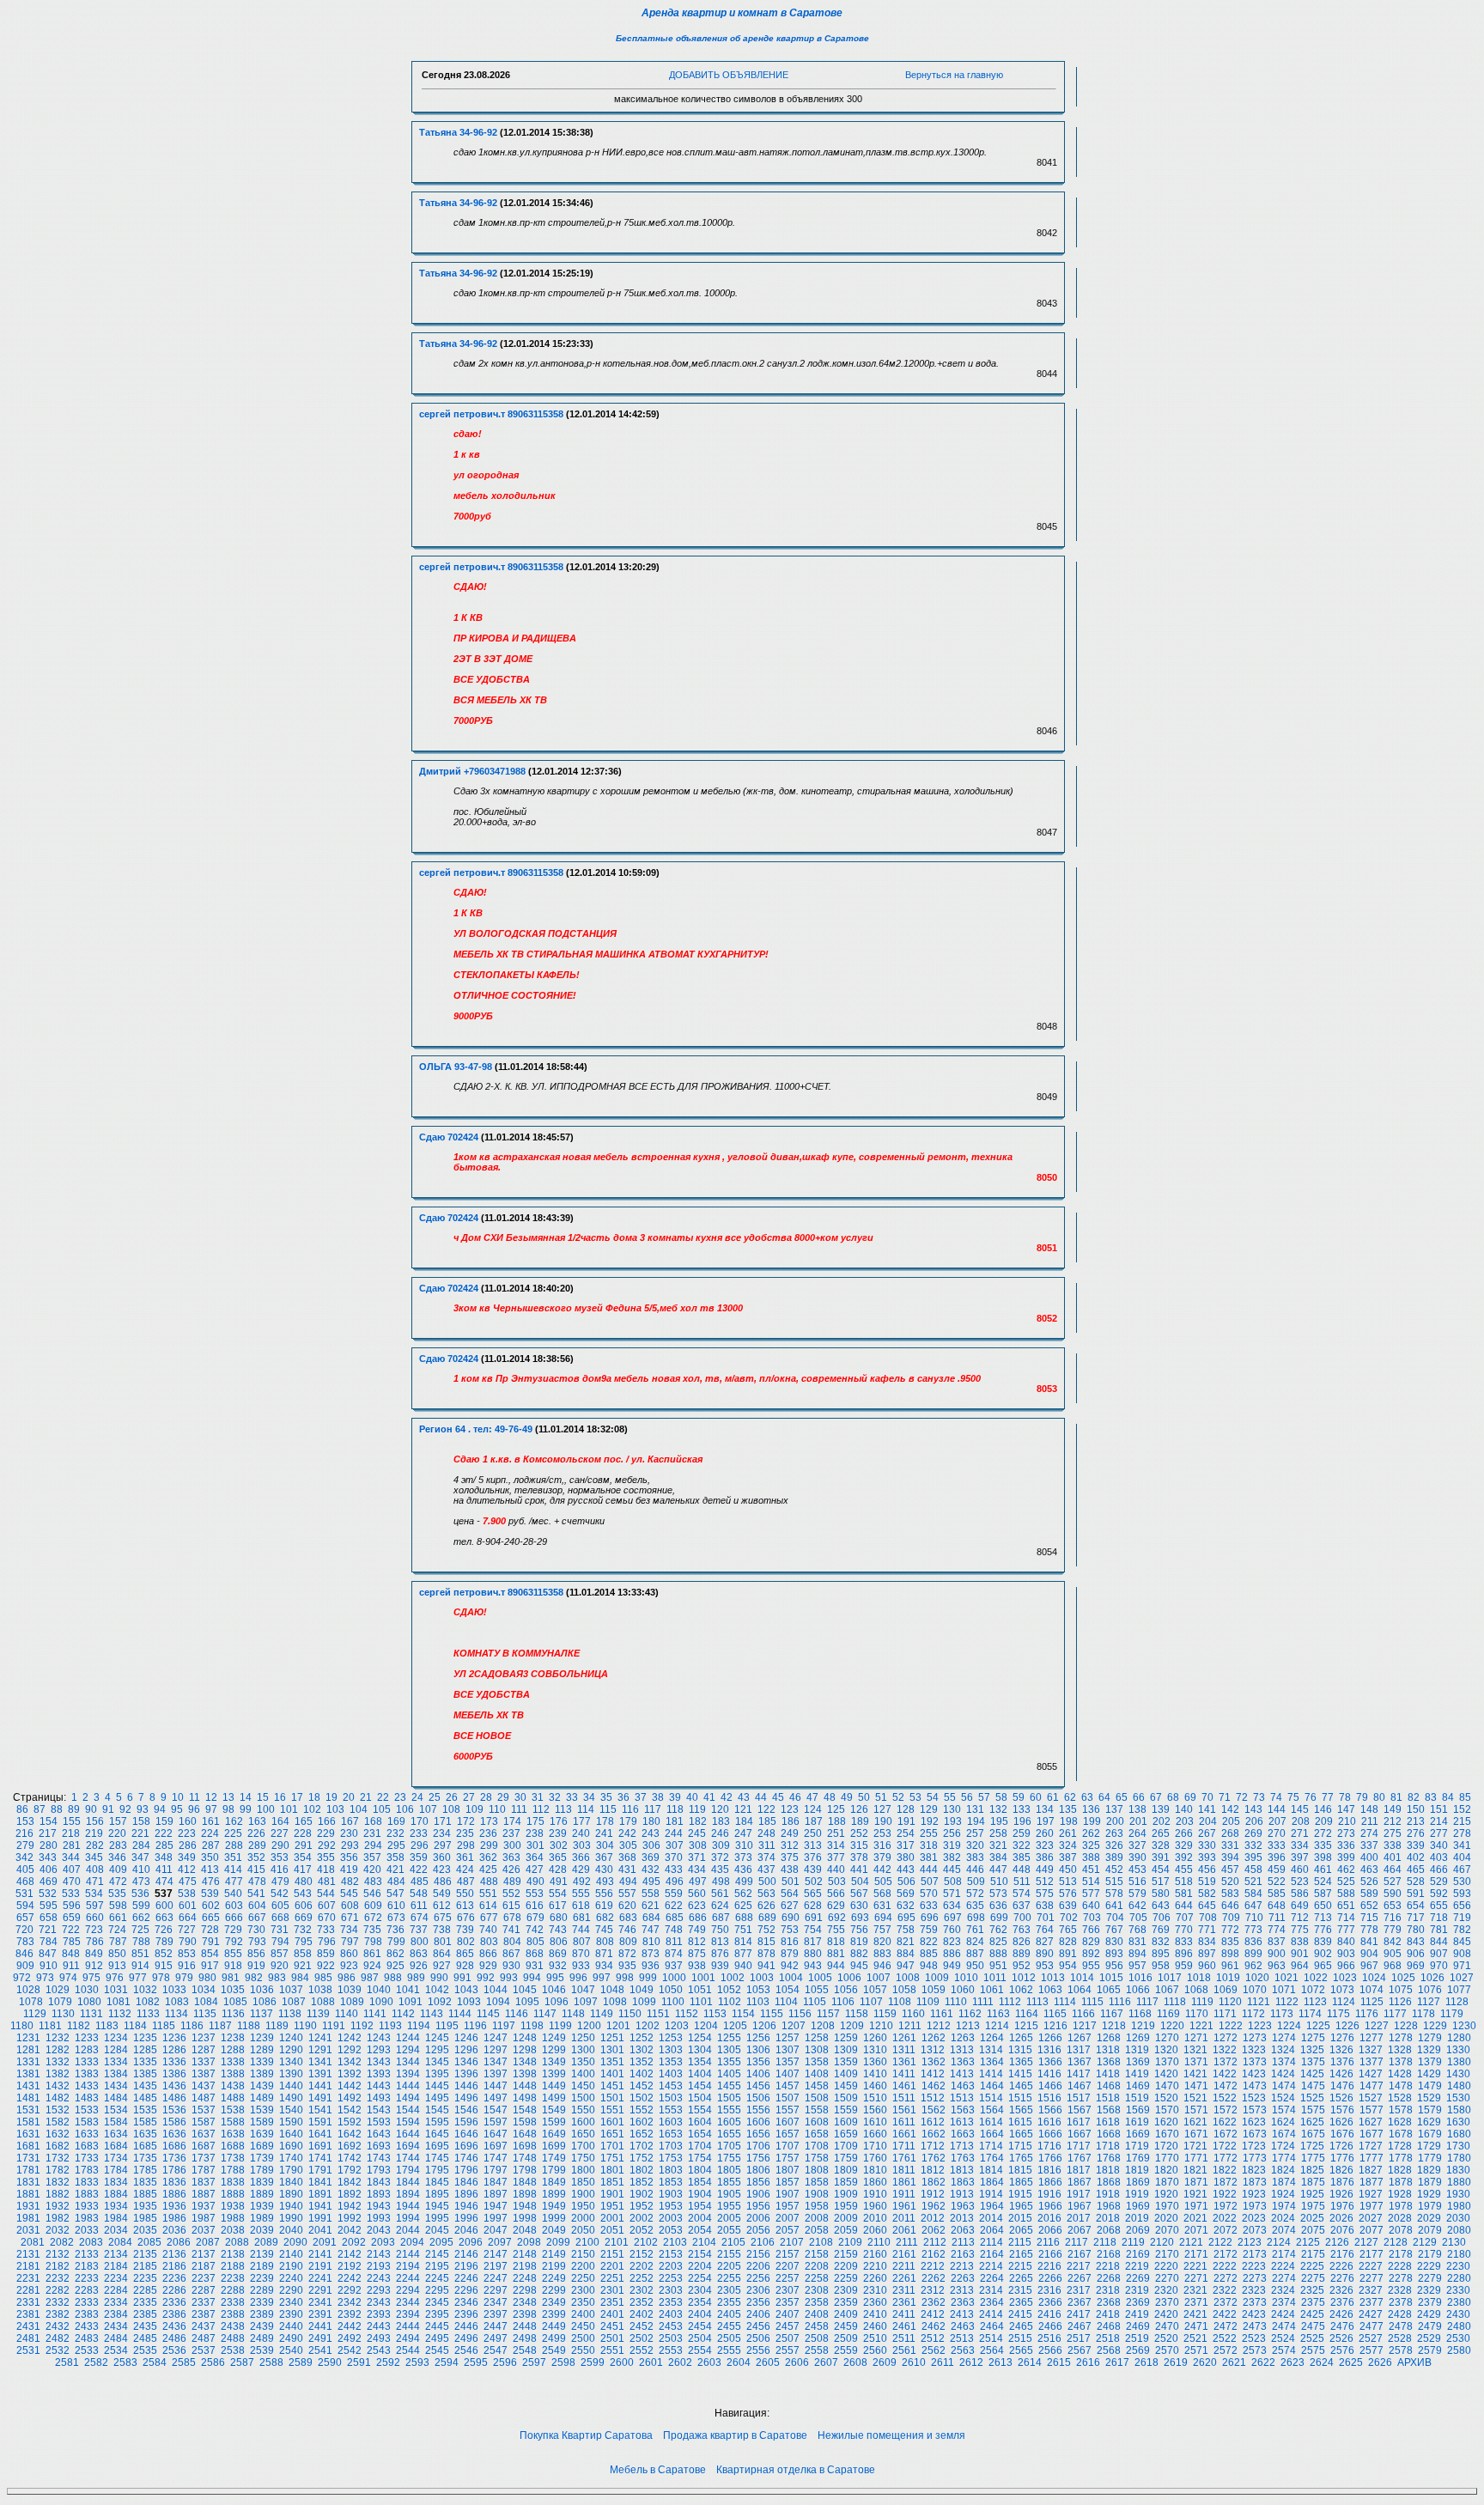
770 (1184, 1930)
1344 (408, 2062)
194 (976, 1821)
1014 (1082, 1978)
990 (439, 1978)
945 (859, 1966)
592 (1439, 1894)
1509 (846, 2098)
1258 (817, 2038)
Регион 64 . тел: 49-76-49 (476, 1429)
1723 (1254, 2146)
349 (187, 1857)
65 (1122, 1797)
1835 (145, 2182)
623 (697, 1906)
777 (1346, 1930)
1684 (116, 2146)
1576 (1342, 2110)
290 (280, 1845)
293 (350, 1845)
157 (118, 1821)
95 (177, 1809)
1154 (743, 2014)
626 (766, 1906)
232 (395, 1833)
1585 (145, 2122)
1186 (192, 2026)
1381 (28, 2074)
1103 (758, 2002)
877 (743, 1954)
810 (651, 1942)
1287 (204, 2050)
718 (1439, 1918)
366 (581, 1857)
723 (94, 1930)
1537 (204, 2110)
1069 (1226, 1990)
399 (1346, 1857)
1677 (1371, 2134)
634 (952, 1906)
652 (1369, 1906)
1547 (496, 2110)
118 (675, 1809)
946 (882, 1966)
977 (138, 1978)
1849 (554, 2182)
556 (604, 1894)
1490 (291, 2098)
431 (627, 1870)
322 (1022, 1845)
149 (1393, 1809)
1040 (379, 1990)
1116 (1120, 2002)
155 (72, 1821)
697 (953, 1918)
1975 (1313, 2206)
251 (836, 1833)
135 (1068, 1809)
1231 (28, 2038)
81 (1396, 1797)
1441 (320, 2086)
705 (1138, 1918)
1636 (174, 2134)
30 (520, 1797)
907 (1439, 1954)
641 (1114, 1906)
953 (1045, 1966)
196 (1022, 1821)
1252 (642, 2038)
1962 (934, 2206)
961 (1230, 1966)
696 (930, 1918)
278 (1462, 1833)
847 (48, 1954)
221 (140, 1833)
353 (280, 1857)
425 (488, 1870)
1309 (846, 2050)
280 (49, 1845)
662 (141, 1918)
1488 (233, 2098)
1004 (791, 1978)
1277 (1371, 2038)
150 (1416, 1809)
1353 (671, 2062)
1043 (466, 1990)
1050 (671, 1990)
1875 (1313, 2182)
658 (49, 1918)
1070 (1255, 1990)
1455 (729, 2086)
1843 (379, 2182)
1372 (1226, 2062)
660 (95, 1918)
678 (512, 1918)
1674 (1284, 2134)
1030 (87, 1990)
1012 (1024, 1978)
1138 (290, 2014)
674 (420, 1918)
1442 (350, 2086)
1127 (1429, 2002)
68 (1173, 1797)
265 (1161, 1833)
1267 (1080, 2038)
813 (720, 1942)
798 (373, 1942)
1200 (589, 2026)
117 (653, 1809)
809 (628, 1942)
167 (350, 1821)
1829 (1429, 2170)
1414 (991, 2074)
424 (465, 1870)
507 (930, 1882)
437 (766, 1870)
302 (559, 1845)
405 (25, 1870)
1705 (729, 2146)
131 (975, 1809)
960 (1207, 1966)
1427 (1371, 2074)
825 (998, 1942)
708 (1208, 1918)
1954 (700, 2206)
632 (906, 1906)
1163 (998, 2014)
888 (998, 1954)
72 (1242, 1797)
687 (721, 1918)
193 (953, 1821)
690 (791, 1918)
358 (395, 1857)
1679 (1430, 2134)
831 (1137, 1942)
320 (975, 1845)
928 (465, 1966)
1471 (1196, 2086)
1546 (466, 2110)
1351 (612, 2062)
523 (1300, 1882)
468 (25, 1882)
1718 (1108, 2146)
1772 (1226, 2158)
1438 (233, 2086)
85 (1465, 1797)
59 (1019, 1797)
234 (442, 1833)
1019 (1228, 1978)
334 (1300, 1845)
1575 (1313, 2110)
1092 (440, 2002)
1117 (1147, 2002)
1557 (788, 2110)
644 (1184, 1906)
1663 (963, 2134)
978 (161, 1978)
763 (1022, 1930)
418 (326, 1870)
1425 (1312, 2074)
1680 (1459, 2134)
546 (372, 1894)
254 (906, 1833)
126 (859, 1809)
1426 (1341, 2074)
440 (836, 1870)
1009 (937, 1978)
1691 (320, 2146)
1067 (1167, 1990)
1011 (995, 1978)
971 (1462, 1966)
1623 (1254, 2122)
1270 (1167, 2038)
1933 (87, 2206)
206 (1254, 1821)
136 (1091, 1809)
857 (280, 1954)
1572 (1226, 2110)
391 (1161, 1857)
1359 (846, 2062)
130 (952, 1809)
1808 (817, 2170)
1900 (583, 2194)
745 (604, 1930)
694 (883, 1918)
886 (952, 1954)
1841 (320, 2182)
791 (211, 1942)
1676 (1342, 2134)
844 (1439, 1942)
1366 (1050, 2062)
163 (257, 1821)
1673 (1255, 2134)
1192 (362, 2026)
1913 (962, 2194)
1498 (525, 2098)
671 (350, 1918)
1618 (1108, 2122)
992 (486, 1978)
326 (1114, 1845)
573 (998, 1894)
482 (350, 1882)
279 (25, 1845)
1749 (554, 2158)
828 (1068, 1942)
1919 (1137, 2194)
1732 (58, 2158)
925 (395, 1966)
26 (452, 1797)
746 (627, 1930)
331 (1230, 1845)
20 (349, 1797)
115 (608, 1809)
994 (532, 1978)
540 (233, 1894)
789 (164, 1942)
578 (1114, 1894)
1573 (1255, 2110)
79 (1362, 1797)
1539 (262, 2110)
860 (349, 1954)
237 (511, 1833)
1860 (875, 2182)
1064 (1080, 1990)
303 (582, 1845)
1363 (963, 2062)
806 (559, 1942)
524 (1323, 1882)
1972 (1226, 2206)
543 (303, 1894)
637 (1022, 1906)
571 (952, 1894)
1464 (992, 2086)
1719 (1137, 2146)
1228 (1406, 2026)
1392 (350, 2074)
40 (692, 1797)
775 (1300, 1930)
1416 (1049, 2074)
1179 (1452, 2014)
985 (323, 1978)
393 (1207, 1857)
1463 (963, 2086)
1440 (291, 2086)
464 (1393, 1870)
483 (373, 1882)
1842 (350, 2182)
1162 (970, 2014)
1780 (1459, 2158)
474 (164, 1882)
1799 (554, 2170)
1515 (1020, 2098)
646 (1230, 1906)
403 (1439, 1857)
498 (721, 1882)
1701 (612, 2146)
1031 (116, 1990)
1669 (1138, 2134)
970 (1439, 1966)
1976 (1342, 2206)
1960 (875, 2206)
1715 (1020, 2146)
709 (1231, 1918)
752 (766, 1930)
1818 (1108, 2170)
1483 (87, 2098)
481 (327, 1882)
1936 (174, 2206)
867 (511, 1954)
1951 (612, 2206)
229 (326, 1833)
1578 (1401, 2110)
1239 (262, 2038)
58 (1001, 1797)
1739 (262, 2158)
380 (906, 1857)
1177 (1395, 2014)
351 (233, 1857)
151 (1439, 1809)
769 (1161, 1930)
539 (210, 1894)
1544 (408, 2110)
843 (1416, 1942)
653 (1393, 1906)
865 (465, 1954)
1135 (205, 2014)
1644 (408, 2134)
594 (25, 1906)
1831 (28, 2182)
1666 (1050, 2134)
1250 (583, 2038)
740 (488, 1930)
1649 (554, 2134)
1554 (700, 2110)
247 (743, 1833)
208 (1301, 1821)
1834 (116, 2182)
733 (326, 1930)
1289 (262, 2050)
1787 (204, 2170)
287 (211, 1845)
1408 (817, 2074)
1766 (1050, 2158)
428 (558, 1870)
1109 (928, 2002)
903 (1346, 1954)
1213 (968, 2026)
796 (327, 1942)
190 (883, 1821)
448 (1022, 1870)
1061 (992, 1990)
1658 (817, 2134)
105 (382, 1809)
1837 (204, 2182)
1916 (1049, 2194)
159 (164, 1821)
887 (975, 1954)
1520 (1166, 2098)
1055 (817, 1990)
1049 (642, 1990)
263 (1114, 1833)
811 (674, 1942)
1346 (466, 2062)
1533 (87, 2110)
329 (1184, 1845)
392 (1184, 1857)
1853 (671, 2182)
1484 (116, 2098)
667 (257, 1918)
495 (651, 1882)
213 (1416, 1821)
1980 (1459, 2206)
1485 (145, 2098)
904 (1369, 1954)
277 (1439, 1833)
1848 (525, 2182)
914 (140, 1966)
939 (720, 1966)
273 (1346, 1833)
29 (503, 1797)
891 (1068, 1954)
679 (535, 1918)
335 (1323, 1845)
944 (836, 1966)
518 (1184, 1882)
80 (1379, 1797)
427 (535, 1870)
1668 (1109, 2134)
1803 (671, 2170)
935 (627, 1966)
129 (929, 1809)
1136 (233, 2014)
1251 (612, 2038)
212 (1393, 1821)
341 (1462, 1845)
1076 (1430, 1990)
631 (882, 1906)
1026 (1432, 1978)
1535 (145, 2110)
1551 (612, 2110)
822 (929, 1942)
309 (721, 1845)
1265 (1021, 2038)
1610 (875, 2122)
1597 (496, 2122)
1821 (1195, 2170)
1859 (846, 2182)
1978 (1401, 2206)
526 (1369, 1882)
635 (975, 1906)
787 (118, 1942)
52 (898, 1797)
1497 (496, 2098)
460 (1300, 1870)
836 (1253, 1942)
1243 (379, 2038)
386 (1045, 1857)
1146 (517, 2014)
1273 (1255, 2038)
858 (303, 1954)
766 (1091, 1930)
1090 (381, 2002)
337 (1369, 1845)
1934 (116, 2206)
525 (1346, 1882)
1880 (1459, 2182)
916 (187, 1966)
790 (188, 1942)
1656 (758, 2134)
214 (1439, 1821)
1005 (820, 1978)
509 (976, 1882)
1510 (875, 2098)
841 (1369, 1942)
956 (1114, 1966)
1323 (1254, 2050)
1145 (488, 2014)
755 (836, 1930)
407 (72, 1870)
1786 (174, 2170)
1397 (496, 2074)
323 (1045, 1845)
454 (1161, 1870)
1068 (1196, 1990)
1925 (1312, 2194)
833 (1184, 1942)
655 (1439, 1906)
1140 (347, 2014)
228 (303, 1833)
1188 (249, 2026)
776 (1323, 1930)
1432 (58, 2086)
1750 (583, 2158)
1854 (700, 2182)
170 (420, 1821)
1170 (1197, 2014)
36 (623, 1797)
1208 (823, 2026)
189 (860, 1821)
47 (812, 1797)
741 (511, 1930)
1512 (933, 2098)
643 (1161, 1906)
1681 (28, 2146)
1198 (532, 2026)
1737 (204, 2158)
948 (929, 1966)
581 (1184, 1894)
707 (1185, 1918)
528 (1416, 1882)
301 (535, 1845)
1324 (1283, 2050)
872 (627, 1954)
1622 (1225, 2122)
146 (1323, 1809)
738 (442, 1930)
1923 (1254, 2194)
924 (372, 1966)
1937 (204, 2206)
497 (698, 1882)
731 (280, 1930)
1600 (583, 2122)
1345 (437, 2062)
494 (628, 1882)
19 (331, 1797)
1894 (408, 2194)
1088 (323, 2002)
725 (140, 1930)
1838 (233, 2182)
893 (1114, 1954)
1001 (703, 1978)
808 (605, 1942)
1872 (1226, 2182)
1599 (554, 2122)
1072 (1313, 1990)
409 (118, 1870)
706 (1162, 1918)
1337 (204, 2062)
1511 (904, 2098)
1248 (525, 2038)
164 (280, 1821)
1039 (350, 1990)
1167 (1112, 2014)
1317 (1079, 2050)
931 (535, 1966)
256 (952, 1833)
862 (395, 1954)
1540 (291, 2110)
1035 (233, 1990)
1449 (554, 2086)
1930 (1458, 2194)
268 (1230, 1833)
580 (1161, 1894)
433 (674, 1870)
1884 (116, 2194)
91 (108, 1809)
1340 (291, 2062)
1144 (460, 2014)
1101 (701, 2002)
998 (625, 1978)
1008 (908, 1978)
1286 (174, 2050)
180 (651, 1821)
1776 (1342, 2158)
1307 (788, 2050)
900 (1277, 1954)
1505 (729, 2098)
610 (396, 1906)
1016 (1140, 1978)
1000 (674, 1978)
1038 (320, 1990)
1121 (1259, 2002)
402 (1416, 1857)
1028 (28, 1990)
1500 (583, 2098)
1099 (644, 2002)
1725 (1312, 2146)
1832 (58, 2182)
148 (1369, 1809)
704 (1115, 1918)
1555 (729, 2110)
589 (1369, 1894)
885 (929, 1954)
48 (830, 1797)
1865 (1021, 2182)
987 (370, 1978)
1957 (788, 2206)
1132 (120, 2014)
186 (791, 1821)
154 (49, 1821)
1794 (408, 2170)
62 (1070, 1797)
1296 (466, 2050)
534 (94, 1894)
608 (350, 1906)
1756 (758, 2158)
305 (628, 1845)
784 (49, 1942)
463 (1369, 1870)
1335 (145, 2062)
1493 (379, 2098)
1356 (758, 2062)
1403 (671, 2074)
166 (327, 1821)
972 (22, 1978)
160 (188, 1821)
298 (466, 1845)
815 (766, 1942)
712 (1300, 1918)
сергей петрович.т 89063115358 (491, 414)
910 (49, 1966)
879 (790, 1954)
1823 (1254, 2170)
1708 (817, 2146)
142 (1230, 1809)
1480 (1459, 2086)
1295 (437, 2050)
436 (743, 1870)
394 (1230, 1857)
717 (1416, 1918)
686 (698, 1918)
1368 (1109, 2062)
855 (233, 1954)
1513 (962, 2098)
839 (1323, 1942)
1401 (612, 2074)
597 (95, 1906)
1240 (291, 2038)
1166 (1083, 2014)
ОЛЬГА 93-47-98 (456, 1067)
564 (790, 1894)
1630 (1458, 2122)
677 (489, 1918)
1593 (379, 2122)
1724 (1283, 2146)
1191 (334, 2026)
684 (651, 1918)
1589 (262, 2122)
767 (1114, 1930)
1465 (1021, 2086)
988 (393, 1978)
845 (1462, 1942)
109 (474, 1809)
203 (1185, 1821)
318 (929, 1845)
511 (1022, 1882)
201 (1138, 1821)
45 (778, 1797)
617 (558, 1906)
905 (1393, 1954)
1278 (1401, 2038)
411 (164, 1870)
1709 (846, 2146)
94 (160, 1809)
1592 (350, 2122)
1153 (715, 2014)
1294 (408, 2050)
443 (906, 1870)
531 (24, 1894)
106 (405, 1809)
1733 (87, 2158)
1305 (729, 2050)
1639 (262, 2134)
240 (581, 1833)
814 (743, 1942)
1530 (1458, 2098)
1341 (320, 2062)
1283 (87, 2050)
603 (234, 1906)
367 (604, 1857)
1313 (962, 2050)
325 (1091, 1845)
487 (466, 1882)
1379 (1430, 2062)
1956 (758, 2206)
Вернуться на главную (954, 75)
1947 (496, 2206)
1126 (1400, 2002)
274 (1369, 1833)
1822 (1225, 2170)
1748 (525, 2158)
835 (1230, 1942)
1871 (1196, 2182)
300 (512, 1845)
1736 (174, 2158)
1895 (437, 2194)
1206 (764, 2026)
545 (349, 1894)
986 (347, 1978)
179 (628, 1821)
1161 (942, 2014)
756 (859, 1930)
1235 (145, 2038)
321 (998, 1845)
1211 (910, 2026)
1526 (1341, 2098)
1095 (527, 2002)
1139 (318, 2014)
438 (790, 1870)
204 (1208, 1821)
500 (767, 1882)
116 (630, 1809)
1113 (1037, 2002)
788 (141, 1942)
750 (720, 1930)
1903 (671, 2194)
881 (836, 1954)
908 (1462, 1954)
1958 (817, 2206)
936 (651, 1966)
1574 (1284, 2110)
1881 (28, 2194)
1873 (1255, 2182)
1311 (904, 2050)
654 (1416, 1906)
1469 (1138, 2086)
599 (141, 1906)
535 (117, 1894)
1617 (1079, 2122)
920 (280, 1966)
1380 (1459, 2062)
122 (766, 1809)
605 (280, 1906)
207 (1277, 1821)
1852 (642, 2182)
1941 (320, 2206)
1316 (1049, 2050)
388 (1091, 1857)
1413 (962, 2074)
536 (140, 1894)
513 (1068, 1882)
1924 (1283, 2194)
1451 (612, 2086)
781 (1439, 1930)
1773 (1255, 2158)
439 (813, 1870)
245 (697, 1833)
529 (1439, 1882)
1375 (1313, 2062)
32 (555, 1797)
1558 (817, 2110)
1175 (1338, 2014)
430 (604, 1870)
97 (211, 1809)
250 (813, 1833)
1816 (1049, 2170)
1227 (1377, 2026)
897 (1207, 1954)
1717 (1079, 2146)
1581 (28, 2122)
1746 (466, 2158)
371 (697, 1857)
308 (698, 1845)
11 (195, 1797)
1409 (846, 2074)
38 (658, 1797)
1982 (58, 2218)
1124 (1344, 2002)
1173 (1282, 2014)
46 (795, 1797)
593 (1462, 1894)
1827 (1371, 2170)
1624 (1283, 2122)
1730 (1458, 2146)
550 (465, 1894)
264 (1137, 1833)
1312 (933, 2050)
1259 (846, 2038)
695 (906, 1918)
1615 (1020, 2122)
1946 (466, 2206)
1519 (1137, 2098)
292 (327, 1845)
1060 (963, 1990)
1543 (379, 2110)
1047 (583, 1990)
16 (280, 1797)
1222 (1231, 2026)
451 (1091, 1870)
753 (790, 1930)
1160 (913, 2014)
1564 (992, 2110)
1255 (729, 2038)
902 (1323, 1954)
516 (1137, 1882)
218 (71, 1833)
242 (627, 1833)
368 (627, 1857)
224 (210, 1833)
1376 (1342, 2062)
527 (1393, 1882)
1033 (174, 1990)
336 (1346, 1845)
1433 (87, 2086)
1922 (1225, 2194)
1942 (350, 2206)
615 (511, 1906)
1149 (602, 2014)
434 (697, 1870)
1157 (828, 2014)
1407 (788, 2074)
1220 (1172, 2026)
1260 (875, 2038)
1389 (262, 2074)
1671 (1196, 2134)
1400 (583, 2074)
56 (967, 1797)
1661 (904, 2134)
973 (45, 1978)
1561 (904, 2110)
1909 (846, 2194)
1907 (788, 2194)
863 (419, 1954)
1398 (525, 2074)
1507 (788, 2098)
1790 (291, 2170)
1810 (875, 2170)
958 (1161, 1966)
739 (465, 1930)
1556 (758, 2110)
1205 (735, 2026)
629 (836, 1906)
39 (675, 1797)
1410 (875, 2074)
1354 (700, 2062)
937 (674, 1966)
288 (234, 1845)
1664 (992, 2134)
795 (304, 1942)
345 (94, 1857)
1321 (1195, 2050)
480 (304, 1882)
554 (558, 1894)
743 (558, 1930)
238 (535, 1833)
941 (766, 1966)
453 (1137, 1870)
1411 (904, 2074)
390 (1137, 1857)
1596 (466, 2122)
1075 (1401, 1990)
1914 (991, 2194)
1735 (145, 2158)
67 (1156, 1797)
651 (1346, 1906)
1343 (379, 2062)
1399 (554, 2074)
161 (211, 1821)
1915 (1020, 2194)
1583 (87, 2122)
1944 (408, 2206)
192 (930, 1821)
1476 (1342, 2086)
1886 (174, 2194)
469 (49, 1882)
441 (859, 1870)
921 (303, 1966)
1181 (50, 2026)
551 (488, 1894)
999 (648, 1978)
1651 (612, 2134)
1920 (1166, 2194)
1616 (1049, 2122)
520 (1230, 1882)
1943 (379, 2206)
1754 (700, 2158)
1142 (403, 2014)
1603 (671, 2122)
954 (1068, 1966)
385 (1022, 1857)
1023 (1345, 1978)
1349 (554, 2062)
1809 (846, 2170)
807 (582, 1942)
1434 (116, 2086)
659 (72, 1918)
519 (1207, 1882)
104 (359, 1809)
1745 (437, 2158)
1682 (58, 2146)
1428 (1400, 2074)
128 (906, 1809)
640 (1091, 1906)
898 (1230, 1954)
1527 (1371, 2098)
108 (451, 1809)
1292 (350, 2050)
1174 (1310, 2014)
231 (372, 1833)
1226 (1347, 2026)
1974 (1284, 2206)
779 (1393, 1930)
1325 (1312, 2050)
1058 (904, 1990)
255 (929, 1833)
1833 (87, 2182)
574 (1022, 1894)
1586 (174, 2122)
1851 (612, 2182)
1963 (963, 2206)
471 (95, 1882)
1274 (1284, 2038)
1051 (700, 1990)
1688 (233, 2146)
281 (72, 1845)
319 (952, 1845)
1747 (496, 2158)
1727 (1371, 2146)
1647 (496, 2134)
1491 (320, 2098)
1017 (1170, 1978)
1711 (904, 2146)
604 (257, 1906)
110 (497, 1809)
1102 (730, 2002)
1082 (148, 2002)
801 (443, 1942)
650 (1323, 1906)
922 (326, 1966)
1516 (1049, 2098)
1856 (758, 2182)
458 (1253, 1870)
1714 (991, 2146)
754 (813, 1930)
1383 (87, 2074)
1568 (1109, 2110)
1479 (1430, 2086)
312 (790, 1845)
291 (304, 1845)
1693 (379, 2146)
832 (1161, 1942)
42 (727, 1797)
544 (326, 1894)
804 (512, 1942)
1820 (1166, 2170)
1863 (963, 2182)
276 (1416, 1833)
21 (366, 1797)
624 (720, 1906)
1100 (673, 2002)
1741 (320, 2158)
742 (535, 1930)
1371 (1196, 2062)
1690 (291, 2146)
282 (95, 1845)
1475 (1313, 2086)
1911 (904, 2194)
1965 (1021, 2206)
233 (419, 1833)
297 (443, 1845)
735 (372, 1930)
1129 (35, 2014)
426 (511, 1870)
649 (1300, 1906)
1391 (320, 2074)
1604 (700, 2122)
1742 (350, 2158)
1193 (390, 2026)
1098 (615, 2002)
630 (859, 1906)
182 (698, 1821)
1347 (496, 2062)
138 (1137, 1809)
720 (24, 1930)
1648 (525, 2134)
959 (1184, 1966)
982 (254, 1978)
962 (1253, 1966)
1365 (1021, 2062)
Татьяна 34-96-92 (458, 132)
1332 (58, 2062)
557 (627, 1894)
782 (1462, 1930)
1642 (350, 2134)
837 (1277, 1942)
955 (1091, 1966)
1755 (729, 2158)
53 (915, 1797)
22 (383, 1797)
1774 (1284, 2158)
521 (1253, 1882)
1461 (904, 2086)
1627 (1371, 2122)
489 (512, 1882)
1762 (934, 2158)
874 (674, 1954)
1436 (174, 2086)
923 (349, 1966)
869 (558, 1954)
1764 (992, 2158)
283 (118, 1845)
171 (443, 1821)
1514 (991, 2098)
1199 (560, 2026)
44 (761, 1797)
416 (280, 1870)
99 (246, 1809)
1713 (962, 2146)
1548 (525, 2110)
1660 (875, 2134)
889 (1022, 1954)
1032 (145, 1990)
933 (581, 1966)
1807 (788, 2170)
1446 (466, 2086)
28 (486, 1797)
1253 (671, 2038)
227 (280, 1833)
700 (1022, 1918)
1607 (788, 2122)
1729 (1429, 2146)
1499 (554, 2098)
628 (813, 1906)
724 (117, 1930)
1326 (1341, 2050)
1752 (642, 2158)
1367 (1080, 2062)
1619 (1137, 2122)
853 (187, 1954)
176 (559, 1821)
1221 (1201, 2026)
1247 (496, 2038)
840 (1346, 1942)
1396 (466, 2074)
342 (24, 1857)
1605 (729, 2122)
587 (1323, 1894)
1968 (1109, 2206)
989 (416, 1978)
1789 (262, 2170)
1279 (1430, 2038)
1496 (466, 2098)
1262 (934, 2038)
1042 (437, 1990)
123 (790, 1809)
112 (541, 1809)
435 (720, 1870)
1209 (852, 2026)
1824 (1283, 2170)
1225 (1318, 2026)
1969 (1138, 2206)
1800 (583, 2170)
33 (572, 1797)
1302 (642, 2050)
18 (314, 1797)
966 (1346, 1966)
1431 (28, 2086)
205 (1231, 1821)
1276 (1342, 2038)
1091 (411, 2002)
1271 (1196, 2038)
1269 (1138, 2038)
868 (535, 1954)
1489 (262, 2098)
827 (1045, 1942)
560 (697, 1894)
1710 (875, 2146)
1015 (1111, 1978)
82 (1414, 1797)
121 (743, 1809)
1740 (291, 2158)
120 (720, 1809)
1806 (758, 2170)
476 (211, 1882)
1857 (788, 2182)
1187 (220, 2026)
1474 (1284, 2086)
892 (1091, 1954)
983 (277, 1978)
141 (1207, 1809)
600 (164, 1906)
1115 (1092, 2002)
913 (117, 1966)
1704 (700, 2146)
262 (1091, 1833)
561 (720, 1894)
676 (466, 1918)
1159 (885, 2014)
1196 (475, 2026)
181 (675, 1821)
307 (675, 1845)
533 (71, 1894)
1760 (875, 2158)
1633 (87, 2134)
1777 (1371, 2158)
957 (1137, 1966)
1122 (1287, 2002)
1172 (1253, 2014)
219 (94, 1833)
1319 (1137, 2050)
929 (488, 1966)
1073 (1342, 1990)
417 (303, 1870)
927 (442, 1966)
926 (419, 1966)
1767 (1080, 2158)
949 (952, 1966)
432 (651, 1870)
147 (1346, 1809)
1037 (291, 1990)
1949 (554, 2206)
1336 (174, 2062)
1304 (700, 2050)
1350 (583, 2062)
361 (465, 1857)
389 (1114, 1857)
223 (187, 1833)
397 (1300, 1857)
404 (1462, 1857)
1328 (1400, 2050)
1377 (1371, 2062)
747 (651, 1930)
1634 (116, 2134)
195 (999, 1821)
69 (1190, 1797)
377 (836, 1857)
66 (1139, 1797)
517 (1161, 1882)
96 (194, 1809)
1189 (277, 2026)
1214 (997, 2026)
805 (535, 1942)
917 (210, 1966)
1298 (525, 2050)
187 (814, 1821)
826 (1022, 1942)
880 (813, 1954)
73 (1259, 1797)
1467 (1080, 2086)
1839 (262, 2182)
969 (1416, 1966)
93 (143, 1809)
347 (140, 1857)
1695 (437, 2146)
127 (882, 1809)
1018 (1199, 1978)
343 (48, 1857)
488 (489, 1882)
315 (859, 1845)
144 (1277, 1809)
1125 (1372, 2002)
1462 (934, 2086)
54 (933, 1797)
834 (1207, 1942)
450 (1068, 1870)
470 (72, 1882)
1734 (116, 2158)
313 (813, 1845)
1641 (320, 2134)
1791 (320, 2170)
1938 (233, 2206)
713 (1323, 1918)
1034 (204, 1990)
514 (1091, 1882)
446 (975, 1870)
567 (859, 1894)
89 (74, 1809)
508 (953, 1882)
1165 (1055, 2014)
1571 (1196, 2110)
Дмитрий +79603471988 (472, 771)
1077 (1459, 1990)
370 (674, 1857)
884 (906, 1954)
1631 (28, 2134)
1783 (87, 2170)
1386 (174, 2074)
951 (998, 1966)
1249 (554, 2038)
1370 (1167, 2062)
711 (1277, 1918)
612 (442, 1906)
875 (697, 1954)
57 (984, 1797)
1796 (466, 2170)
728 (210, 1930)
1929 (1429, 2194)
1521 (1195, 2098)
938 (697, 1966)
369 (651, 1857)
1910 (875, 2194)
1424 (1283, 2074)
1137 (262, 2014)
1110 (956, 2002)
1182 (79, 2026)
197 (1046, 1821)
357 (372, 1857)
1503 (671, 2098)
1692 (350, 2146)
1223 (1260, 2026)
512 (1045, 1882)
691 (814, 1918)
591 (1416, 1894)
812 (697, 1942)
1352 (642, 2062)
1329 (1429, 2050)
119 (697, 1809)
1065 (1109, 1990)
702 (1069, 1918)
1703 (671, 2146)
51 (881, 1797)
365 (558, 1857)
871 (604, 1954)
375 (790, 1857)
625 (743, 1906)
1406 (758, 2074)
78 (1345, 1797)
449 (1045, 1870)
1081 (119, 2002)
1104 (786, 2002)
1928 (1400, 2194)
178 (605, 1821)
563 (766, 1894)
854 (210, 1954)
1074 (1371, 1990)
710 (1254, 1918)
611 (419, 1906)
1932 (58, 2206)
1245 (437, 2038)
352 (256, 1857)
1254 (700, 2038)
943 (813, 1966)
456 (1207, 1870)
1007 (879, 1978)
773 (1253, 1930)
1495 (437, 2098)
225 (233, 1833)
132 (998, 1809)
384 (998, 1857)
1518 (1108, 2098)
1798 (525, 2170)
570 (929, 1894)
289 (257, 1845)
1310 (875, 2050)
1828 (1400, 2170)
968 (1393, 1966)
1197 (504, 2026)
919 (256, 1966)
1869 (1138, 2182)
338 (1393, 1845)
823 (952, 1942)
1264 (992, 2038)
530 (1462, 1882)
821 (906, 1942)
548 (419, 1894)
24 (417, 1797)
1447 (496, 2086)
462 (1346, 1870)
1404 (700, 2074)
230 (349, 1833)
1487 (204, 2098)
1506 (758, 2098)
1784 (116, 2170)
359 (419, 1857)
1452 (642, 2086)
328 (1161, 1845)
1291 (320, 2050)
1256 (758, 2038)
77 (1328, 1797)
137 (1114, 1809)
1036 (262, 1990)
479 (280, 1882)
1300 (583, 2050)
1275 (1313, 2038)
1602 (642, 2122)
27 (469, 1797)
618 (581, 1906)
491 (559, 1882)
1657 (788, 2134)
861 (372, 1954)
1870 (1167, 2182)
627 (790, 1906)
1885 (145, 2194)
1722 (1225, 2146)
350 (210, 1857)
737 (419, 1930)
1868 (1109, 2182)
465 (1416, 1870)
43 (744, 1797)
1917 (1079, 2194)
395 (1253, 1857)
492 (582, 1882)
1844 (408, 2182)
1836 (174, 2182)
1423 (1254, 2074)
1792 (350, 2170)
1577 (1371, 2110)
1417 (1079, 2074)
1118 (1175, 2002)
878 (766, 1954)
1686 (174, 2146)
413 (210, 1870)
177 (582, 1821)
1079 (60, 2002)
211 (1370, 1821)
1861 (904, 2182)
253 (882, 1833)
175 (535, 1821)
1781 (28, 2170)
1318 (1108, 2050)
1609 (846, 2122)
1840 (291, 2182)
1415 (1020, 2074)
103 (335, 1809)
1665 (1021, 2134)
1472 (1226, 2086)
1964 (992, 2206)
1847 (496, 2182)
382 (952, 1857)
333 (1277, 1845)
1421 (1195, 2074)
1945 (437, 2206)
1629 (1429, 2122)
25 (435, 1797)
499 (744, 1882)
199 (1092, 1821)
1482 (58, 2098)
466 (1439, 1870)
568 (882, 1894)
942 (790, 1966)
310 (744, 1845)
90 (91, 1809)
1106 (843, 2002)
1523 (1254, 2098)
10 (178, 1797)
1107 (871, 2002)
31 (538, 1797)
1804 (700, 2170)
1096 (556, 2002)
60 (1036, 1797)
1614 (991, 2122)
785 (72, 1942)
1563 (963, 2110)
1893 (379, 2194)
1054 (788, 1990)
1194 (419, 2026)
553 (535, 1894)
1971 (1196, 2206)
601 (188, 1906)
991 (462, 1978)
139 (1161, 1809)
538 (187, 1894)
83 (1431, 1797)
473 (141, 1882)
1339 (262, 2062)
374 (766, 1857)
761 (975, 1930)
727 (187, 1930)
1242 (350, 2038)
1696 (466, 2146)
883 (882, 1954)
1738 (233, 2158)
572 (975, 1894)
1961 (904, 2206)
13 (228, 1797)
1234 (116, 2038)
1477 (1371, 2086)
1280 (1459, 2038)
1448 (525, 2086)
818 (836, 1942)
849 (94, 1954)
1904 (700, 2194)
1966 (1050, 2206)
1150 (630, 2014)
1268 (1109, 2038)
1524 (1283, 2098)
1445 (437, 2086)
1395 (437, 2074)
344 (71, 1857)
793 (257, 1942)
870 (581, 1954)
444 (929, 1870)
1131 (91, 2014)
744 (581, 1930)
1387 (204, 2074)
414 (233, 1870)
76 (1311, 1797)
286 (188, 1845)
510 (999, 1882)
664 (188, 1918)
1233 (87, 2038)
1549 (554, 2110)
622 (674, 1906)
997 (602, 1978)
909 (25, 1966)
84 (1448, 1797)
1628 (1400, 2122)
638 (1045, 1906)
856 (256, 1954)
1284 (116, 2050)
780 (1416, 1930)
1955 (729, 2206)
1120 (1230, 2002)
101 (289, 1809)
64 (1104, 1797)
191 (906, 1821)
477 (234, 1882)
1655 (729, 2134)
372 (720, 1857)
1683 (87, 2146)
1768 (1109, 2158)
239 (558, 1833)
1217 (1085, 2026)
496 (675, 1882)
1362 (934, 2062)
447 (998, 1870)
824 (975, 1942)
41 (709, 1797)
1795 (437, 2170)
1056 (846, 1990)
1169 (1168, 2014)
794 (280, 1942)
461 (1323, 1870)
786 (95, 1942)
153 (25, 1821)
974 (68, 1978)
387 (1068, 1857)
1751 (612, 2158)
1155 (772, 2014)
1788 (233, 2170)
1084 (206, 2002)
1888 (233, 2194)
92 (125, 1809)
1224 (1289, 2026)
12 (211, 1797)
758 (906, 1930)
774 (1277, 1930)
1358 (817, 2062)
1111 (983, 2002)
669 (304, 1918)
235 (465, 1833)
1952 (642, 2206)
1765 (1021, 2158)
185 (767, 1821)
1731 (28, 2158)
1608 (817, 2122)
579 (1137, 1894)
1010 (966, 1978)
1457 (788, 2086)
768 (1137, 1930)
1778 (1401, 2158)
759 (929, 1930)
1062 (1021, 1990)
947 (906, 1966)
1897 (496, 2194)
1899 (554, 2194)
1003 (762, 1978)
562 (743, 1894)
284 (141, 1845)
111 (519, 1809)
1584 (116, 2122)
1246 (466, 2038)
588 (1346, 1894)
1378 (1401, 2062)
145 (1300, 1809)
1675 (1313, 2134)
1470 (1167, 2086)
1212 (939, 2026)
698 (976, 1918)
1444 (408, 2086)
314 (836, 1845)
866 (488, 1954)
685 (675, 1918)
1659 (846, 2134)
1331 (28, 2062)
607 (327, 1906)
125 (836, 1809)
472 (118, 1882)
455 (1184, 1870)
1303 (671, 2050)
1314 (991, 2050)
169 (396, 1821)
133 (1022, 1809)
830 (1114, 1942)
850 (117, 1954)
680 (559, 1918)
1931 (28, 2206)
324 (1068, 1845)
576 (1068, 1894)
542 (280, 1894)
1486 (174, 2098)
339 (1416, 1845)
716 (1393, 1918)
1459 (846, 2086)
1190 (305, 2026)
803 (489, 1942)
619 (604, 1906)
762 (998, 1930)
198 (1069, 1821)
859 (326, 1954)
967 (1369, 1966)
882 (859, 1954)
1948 (525, 2206)
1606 (758, 2122)
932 (558, 1966)
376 (813, 1857)
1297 (496, 2050)
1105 (815, 2002)
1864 (992, 2182)
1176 (1367, 2014)
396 (1277, 1857)
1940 (291, 2206)
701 (1046, 1918)
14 (246, 1797)
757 (882, 1930)
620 (627, 1906)
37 (641, 1797)
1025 (1403, 1978)
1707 (788, 2146)
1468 (1109, 2086)
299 (489, 1845)
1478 (1401, 2086)
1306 (758, 2050)
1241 (320, 2038)
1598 (525, 2122)
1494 (408, 2098)
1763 (963, 2158)
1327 (1371, 2050)
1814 (991, 2170)
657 (25, 1918)
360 (442, 1857)
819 (859, 1942)
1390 (291, 2074)
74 (1276, 1797)
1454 (700, 2086)
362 (488, 1857)
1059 (934, 1990)
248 (766, 1833)
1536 (174, 2110)
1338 (233, 2062)
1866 (1050, 2182)
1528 (1400, 2098)
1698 (525, 2146)
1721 (1195, 2146)
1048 (612, 1990)
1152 (687, 2014)
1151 (658, 2014)
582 (1207, 1894)
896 (1184, 1954)
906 (1416, 1954)
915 (164, 1966)
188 (837, 1821)
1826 (1341, 2170)
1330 (1458, 2050)
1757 (788, 2158)
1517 (1079, 2098)
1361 (904, 2062)
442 (882, 1870)
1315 (1020, 2050)
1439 (262, 2086)
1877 (1371, 2182)
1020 (1257, 1978)
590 (1393, 1894)
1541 (320, 2110)
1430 (1458, 2074)
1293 (379, 2050)
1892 (350, 2194)
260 (1045, 1833)
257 (975, 1833)
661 (118, 1918)
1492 (350, 2098)
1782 (58, 2170)
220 (117, 1833)
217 (48, 1833)
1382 (58, 2074)
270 (1277, 1833)
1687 (204, 2146)
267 (1207, 1833)
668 (280, 1918)
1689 (262, 2146)
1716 (1049, 2146)
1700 (583, 2146)
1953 (671, 2206)
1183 (107, 2026)
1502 (642, 2098)
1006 (849, 1978)
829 (1091, 1942)
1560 (875, 2110)
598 (118, 1906)
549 (442, 1894)
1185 (164, 2026)
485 (420, 1882)
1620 (1166, 2122)
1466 (1050, 2086)
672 (373, 1918)
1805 (729, 2170)
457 (1230, 1870)
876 (720, 1954)
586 (1300, 1894)
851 (140, 1954)
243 (651, 1833)
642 (1137, 1906)
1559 (846, 2110)
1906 (758, 2194)
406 (49, 1870)
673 (396, 1918)
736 (395, 1930)
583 (1230, 1894)
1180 (22, 2026)
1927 (1371, 2194)
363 (511, 1857)
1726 (1341, 2146)
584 (1253, 1894)
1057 (875, 1990)
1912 (933, 2194)
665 (211, 1918)
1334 (116, 2062)
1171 (1225, 2014)
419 (349, 1870)
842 (1393, 1942)
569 (906, 1894)
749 (697, 1930)
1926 (1341, 2194)
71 (1225, 1797)
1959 (846, 2206)
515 (1114, 1882)
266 (1184, 1833)
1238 (233, 2038)
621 (651, 1906)
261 (1068, 1833)
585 (1277, 1894)
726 (164, 1930)
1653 (671, 2134)
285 (164, 1845)
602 (211, 1906)
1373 (1255, 2062)
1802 (642, 2170)
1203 (677, 2026)
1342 (350, 2062)
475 (188, 1882)
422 (419, 1870)
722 (71, 1930)
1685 (145, 2146)
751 (743, 1930)
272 (1323, 1833)
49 (847, 1797)
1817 (1079, 2170)
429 (581, 1870)
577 (1091, 1894)
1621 (1195, 2122)
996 (578, 1978)
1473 (1255, 2086)
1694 (408, 2146)
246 (720, 1833)
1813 (962, 2170)
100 (266, 1809)
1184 (135, 2026)
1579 (1430, 2110)
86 (22, 1809)
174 (512, 1821)
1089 (352, 2002)
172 (466, 1821)
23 (400, 1797)
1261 (904, 2038)
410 (141, 1870)
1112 (1010, 2002)
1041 (408, 1990)
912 (94, 1966)
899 (1253, 1954)
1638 (233, 2134)
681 (582, 1918)
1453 (671, 2086)
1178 (1423, 2014)
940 (743, 1966)
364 (535, 1857)
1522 (1225, 2098)
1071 (1284, 1990)
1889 (262, 2194)
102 (312, 1809)
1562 (934, 2110)
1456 (758, 2086)
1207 (794, 2026)
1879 (1430, 2182)
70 (1207, 1797)
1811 (904, 2170)
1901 (612, 2194)
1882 (58, 2194)
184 (744, 1821)
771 (1207, 1930)
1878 (1401, 2182)
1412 (933, 2074)
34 (589, 1797)
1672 (1226, 2134)
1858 (817, 2182)
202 (1162, 1821)
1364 (992, 2062)
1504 (700, 2098)
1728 (1400, 2146)
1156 (800, 2014)
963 (1277, 1966)
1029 (58, 1990)
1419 (1137, 2074)
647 (1253, 1906)
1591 (320, 2122)
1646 (466, 2134)
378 (859, 1857)
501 (791, 1882)
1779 (1430, 2158)
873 (651, 1954)
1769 (1138, 2158)
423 (442, 1870)
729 (233, 1930)
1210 (881, 2026)
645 (1207, 1906)
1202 (648, 2026)
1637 (204, 2134)
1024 (1374, 1978)
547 (395, 1894)
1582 (58, 2122)
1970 (1167, 2206)
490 (535, 1882)
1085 (235, 2002)
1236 (174, 2038)
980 (207, 1978)
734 (349, 1930)
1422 (1225, 2074)
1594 (408, 2122)
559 (674, 1894)
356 (349, 1857)
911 (71, 1966)
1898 (525, 2194)
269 (1253, 1833)
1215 (1026, 2026)
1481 (28, 2098)
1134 (176, 2014)
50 (864, 1797)
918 (233, 1966)
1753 (671, 2158)
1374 (1284, 2062)
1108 (900, 2002)
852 (164, 1954)
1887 (204, 2194)
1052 (729, 1990)
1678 (1401, 2134)
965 (1323, 1966)
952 (1022, 1966)
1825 (1312, 2170)
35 (606, 1797)
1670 (1167, 2134)
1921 (1195, 2194)
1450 (583, 2086)
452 (1114, 1870)
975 (91, 1978)
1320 (1166, 2050)
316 (882, 1845)
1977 (1371, 2206)
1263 (963, 2038)
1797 (496, 2170)
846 (24, 1954)
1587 (204, 2122)
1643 (379, 2134)
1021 (1286, 1978)
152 (1462, 1809)
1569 (1138, 2110)
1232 (58, 2038)
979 (184, 1978)
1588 (233, 2122)
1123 (1315, 2002)
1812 (933, 2170)
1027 (1462, 1978)
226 (256, 1833)
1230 (1464, 2026)
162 (234, 1821)
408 (95, 1870)
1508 (817, 2098)
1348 (525, 2062)
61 (1053, 1797)
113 (563, 1809)
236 (488, 1833)
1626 (1341, 2122)
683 (628, 1918)
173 (489, 1821)
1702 (642, 2146)
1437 (204, 2086)
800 (420, 1942)
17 (297, 1797)
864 (442, 1954)
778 (1369, 1930)
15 (263, 1797)
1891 (320, 2194)
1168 (1140, 2014)
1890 (291, 2194)
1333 (87, 2062)
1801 (612, 2170)
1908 (817, 2194)
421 (395, 1870)
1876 (1342, 2182)
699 (999, 1918)
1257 (788, 2038)
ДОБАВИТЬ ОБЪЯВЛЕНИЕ (729, 75)
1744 (408, 2158)
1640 (291, 2134)
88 (57, 1809)
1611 (904, 2122)
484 (396, 1882)
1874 (1284, 2182)
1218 (1114, 2026)
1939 (262, 2206)
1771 (1196, 2158)
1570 (1167, 2110)
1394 (408, 2074)
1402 (642, 2074)
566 (836, 1894)
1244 (408, 2038)
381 (929, 1857)
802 (466, 1942)
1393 (379, 2074)
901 (1300, 1954)
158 (141, 1821)
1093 (469, 2002)
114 (586, 1809)
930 (511, 1966)
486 (443, 1882)
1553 (671, 2110)
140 (1184, 1809)
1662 (934, 2134)
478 (257, 1882)
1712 (933, 2146)
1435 (145, 2086)
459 (1277, 1870)
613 (465, 1906)
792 (234, 1942)
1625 (1312, 2122)
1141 (375, 2014)
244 (674, 1833)
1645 (437, 2134)
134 (1045, 1809)
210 (1347, 1821)
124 (813, 1809)
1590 (291, 2122)
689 (767, 1918)
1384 (116, 2074)
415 (256, 1870)
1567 (1080, 2110)
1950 (583, 2206)
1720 (1166, 2146)
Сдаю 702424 (449, 1137)
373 (743, 1857)
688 (744, 1918)
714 (1346, 1918)
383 (975, 1857)
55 (950, 1797)
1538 (233, 2110)
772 (1230, 1930)
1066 (1138, 1990)
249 (790, 1833)
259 (1022, 1833)
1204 (706, 2026)
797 (350, 1942)
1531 (28, 2110)
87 (40, 1809)
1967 (1080, 2206)
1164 (1027, 2014)
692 (837, 1918)
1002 (733, 1978)
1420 (1166, 2074)
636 (998, 1906)
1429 (1429, 2074)
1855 (729, 2182)
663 (164, 1918)
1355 (729, 2062)
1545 (437, 2110)
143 (1253, 1809)
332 (1253, 1845)
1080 (89, 2002)
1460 (875, 2086)
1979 (1430, 2206)
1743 (379, 2158)
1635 (145, 2134)
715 (1369, 1918)
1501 (612, 2098)
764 (1045, 1930)
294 (373, 1845)
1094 (498, 2002)
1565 (1021, 2110)
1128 (1457, 2002)
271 (1300, 1833)
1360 (875, 2062)
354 (303, 1857)
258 (998, 1833)
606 (304, 1906)
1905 (729, 2194)
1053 (758, 1990)
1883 (87, 2194)
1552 (642, 2110)
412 (187, 1870)
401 (1393, 1857)
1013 (1053, 1978)
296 (420, 1845)
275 (1393, 1833)
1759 (846, 2158)
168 (373, 1821)
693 (860, 1918)
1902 (642, 2194)
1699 (554, 2146)
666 (234, 1918)
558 (651, 1894)
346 (117, 1857)
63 (1087, 1797)
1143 (432, 2014)
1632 (58, 2134)
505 (883, 1882)
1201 (618, 2026)
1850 (583, 2182)
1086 (265, 2002)
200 (1115, 1821)
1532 (58, 2110)
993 (509, 1978)
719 (1462, 1918)
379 (882, 1857)
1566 (1050, 2110)
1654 (700, 2134)
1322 (1225, 2050)
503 (837, 1882)
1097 (586, 2002)
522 (1277, 1882)
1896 (466, 2194)
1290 (291, 2050)
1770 (1167, 2158)
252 (859, 1833)
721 (48, 1930)
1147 (545, 2014)
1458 (817, 2086)
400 (1369, 1857)
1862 (934, 2182)
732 (303, 1930)
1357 (788, 2062)
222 (164, 1833)
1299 (554, 2050)
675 (443, 1918)
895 (1161, 1954)
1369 (1138, 2062)
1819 (1137, 2170)
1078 (31, 2002)
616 (535, 1906)
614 (488, 1906)
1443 (379, 2086)
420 (372, 1870)
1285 (145, 2050)
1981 (28, 2218)
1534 (116, 2110)
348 (164, 1857)
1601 (612, 2122)
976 (115, 1978)
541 (256, 1894)
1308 (817, 2050)
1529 (1429, 2098)
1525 (1312, 2098)
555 (581, 1894)
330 (1207, 1845)
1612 (933, 2122)
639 (1068, 1906)
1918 (1108, 2194)
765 (1068, 1930)
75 (1293, 1797)
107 (428, 1809)
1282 (58, 2050)
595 (49, 1906)
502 (814, 1882)
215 (1462, 1821)
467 (1462, 1870)
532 (48, 1894)
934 (604, 1966)
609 (373, 1906)
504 (860, 1882)
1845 (437, 2182)
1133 (148, 2014)
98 (228, 1809)
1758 (817, 2158)
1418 (1108, 2074)
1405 (729, 2074)
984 (300, 1978)
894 (1137, 1954)
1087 (294, 2002)
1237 (204, 2038)
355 (326, 1857)
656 (1462, 1906)
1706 (758, 2146)
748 (674, 1930)
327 (1137, 1845)
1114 (1065, 2002)
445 (952, 1870)
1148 (573, 2014)
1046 (554, 1990)
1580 (1459, 2110)
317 (906, 1845)
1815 (1020, 2170)
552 (511, 1894)
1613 (962, 2122)
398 (1323, 1857)
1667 (1080, 2134)
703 (1092, 1918)
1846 (466, 2182)
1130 (63, 2014)
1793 (379, 2170)
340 (1439, 1845)
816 (790, 1942)
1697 (496, 2146)
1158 (857, 2014)
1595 (437, 2122)
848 (71, 1954)
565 (813, 1894)
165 (304, 1821)
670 (327, 1918)
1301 (612, 2050)
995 (555, 1978)
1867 (1080, 2182)
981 (231, 1978)
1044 (496, 1990)
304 (605, 1845)
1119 (1202, 2002)
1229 (1435, 2026)
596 (72, 1906)
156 (95, 1821)
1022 (1316, 1978)
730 (256, 1930)
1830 (1458, 2170)
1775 (1313, 2158)
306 (651, 1845)
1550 (583, 2110)
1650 (583, 2134)
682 (605, 1918)
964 (1300, 1966)
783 (25, 1942)
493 (605, 1882)
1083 (177, 2002)
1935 (145, 2206)
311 (767, 1845)
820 (882, 1942)
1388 (233, 2074)
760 (952, 1930)
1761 (904, 2158)
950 (975, 1966)
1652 (642, 2134)
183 (721, 1821)
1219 (1143, 2026)
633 (929, 1906)
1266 (1050, 2038)
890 (1045, 1954)
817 (813, 1942)
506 (906, 1882)
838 (1300, 1942)
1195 (447, 2026)
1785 (145, 2170)
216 (24, 1833)
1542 (350, 2110)
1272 (1226, 2038)
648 (1277, 1906)
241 (604, 1833)
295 (396, 1845)
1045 (525, 1990)
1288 (233, 2050)
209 (1324, 1821)
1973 (1255, 2206)
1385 (145, 2074)
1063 (1050, 1990)
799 (396, 1942)
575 (1045, 1894)
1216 (1055, 2026)
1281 (28, 2050)
